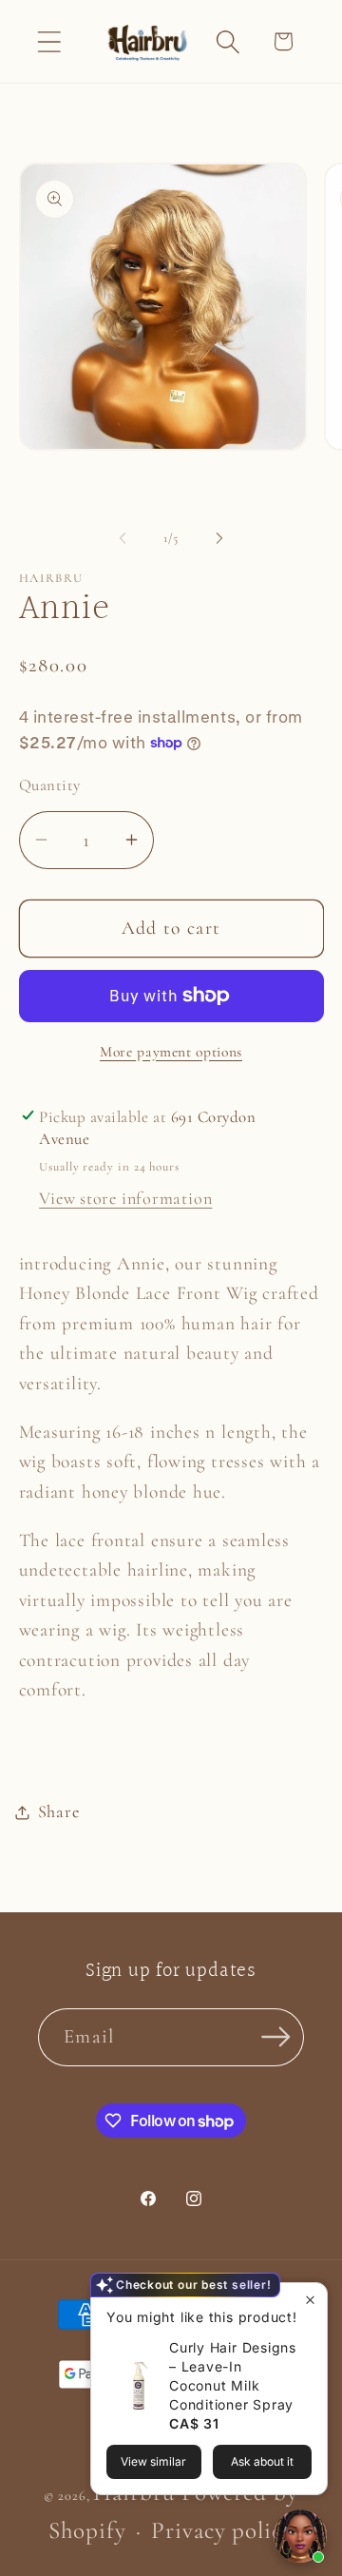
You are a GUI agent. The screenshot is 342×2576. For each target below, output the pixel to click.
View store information (125, 1198)
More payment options (171, 1052)
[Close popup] (310, 2300)
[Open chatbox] (300, 2536)
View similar (153, 2461)
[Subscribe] (276, 2037)
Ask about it (262, 2461)
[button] (49, 41)
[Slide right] (219, 538)
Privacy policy (222, 2530)
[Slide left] (123, 538)
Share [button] (59, 1811)
